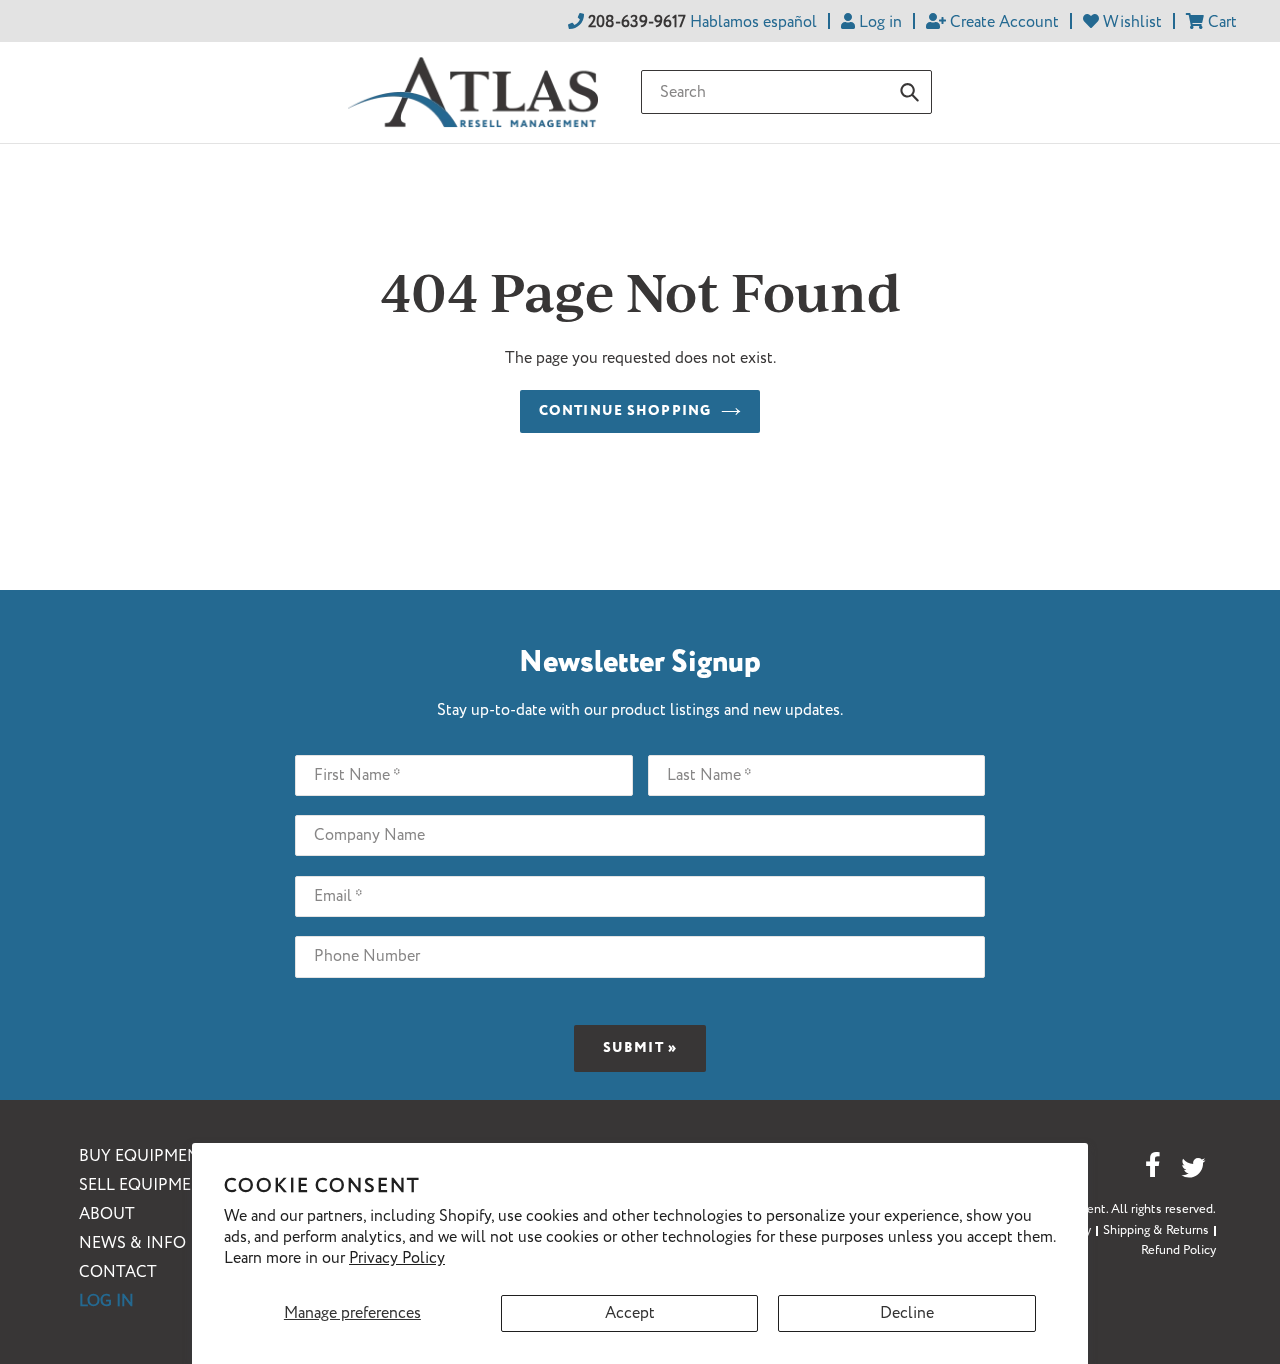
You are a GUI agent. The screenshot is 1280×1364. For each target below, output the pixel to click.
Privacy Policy (397, 1258)
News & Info (132, 1243)
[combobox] (786, 92)
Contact (118, 1272)
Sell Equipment (146, 1185)
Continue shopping (625, 411)
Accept (630, 1313)
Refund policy (1178, 1250)
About (107, 1214)
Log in (106, 1301)
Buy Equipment (144, 1156)
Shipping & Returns (1156, 1230)
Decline (907, 1313)
